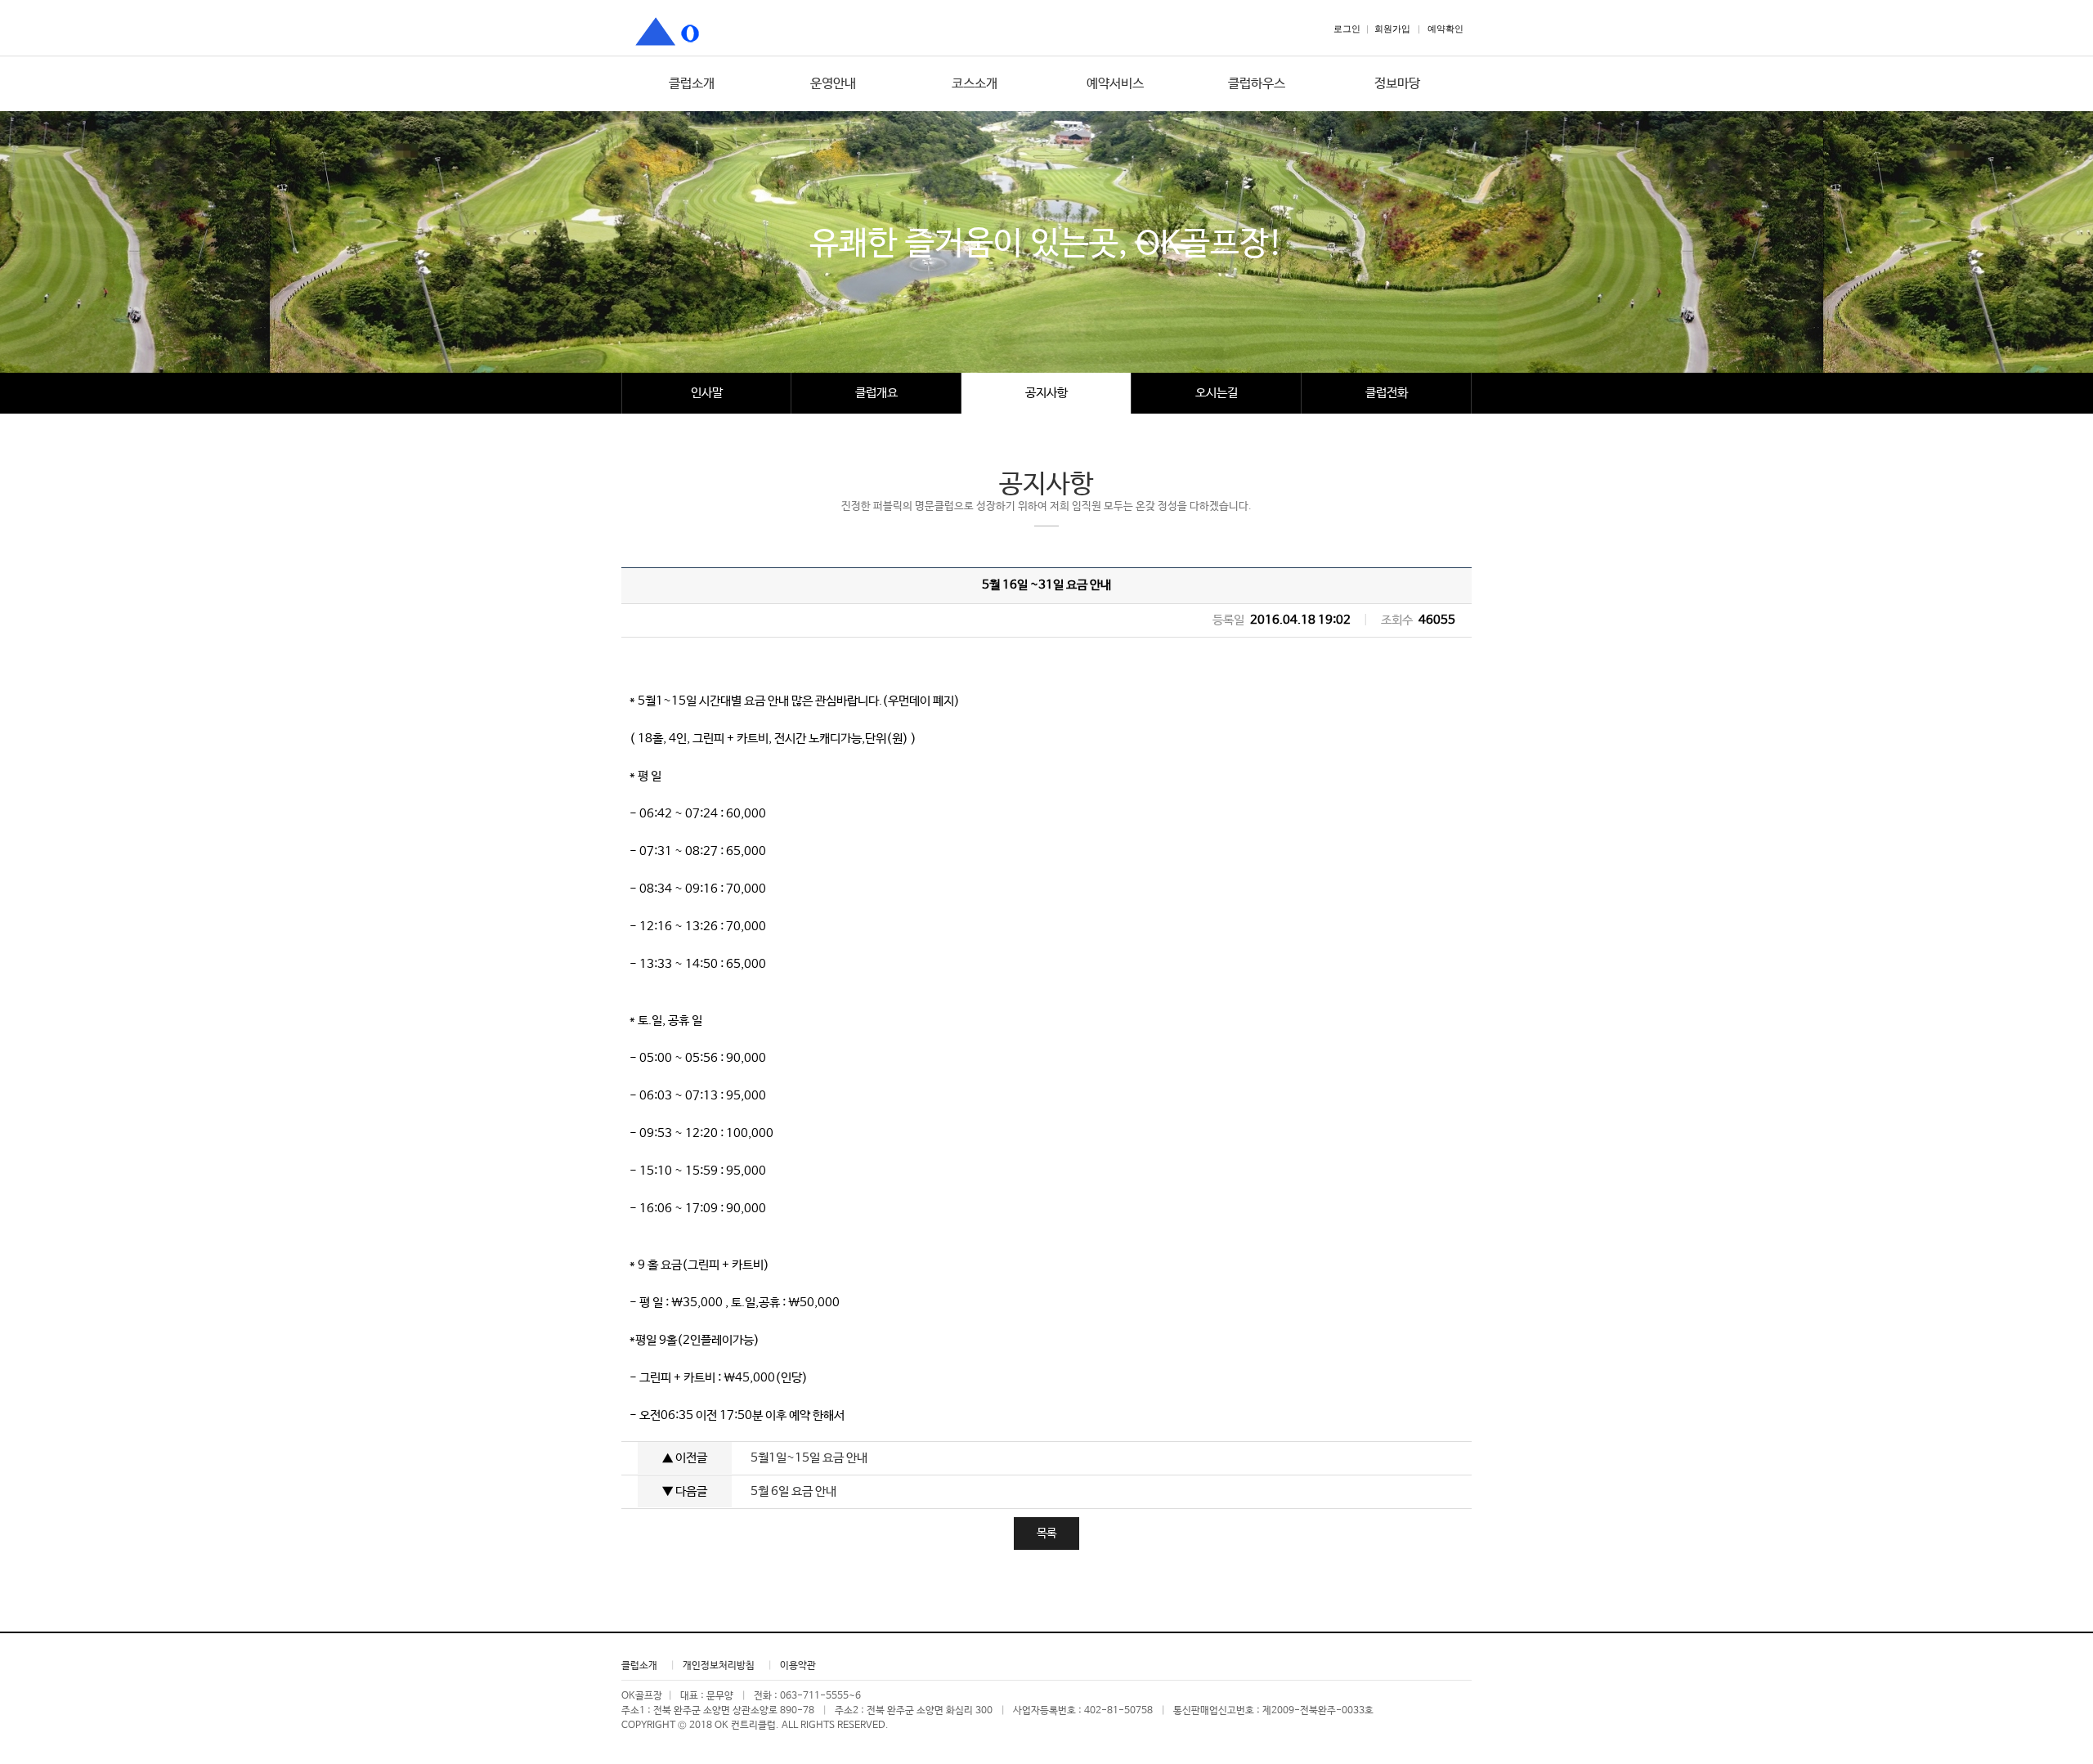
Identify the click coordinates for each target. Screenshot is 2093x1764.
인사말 (707, 393)
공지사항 (1046, 393)
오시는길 (1217, 393)
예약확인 (1445, 29)
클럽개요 (876, 393)
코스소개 (975, 84)
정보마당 (1397, 84)
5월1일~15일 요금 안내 (809, 1458)
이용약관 (798, 1666)
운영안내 (833, 84)
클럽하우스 (1257, 84)
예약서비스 (1115, 84)
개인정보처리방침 (719, 1666)
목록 (1046, 1533)
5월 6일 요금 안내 (793, 1491)
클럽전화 (1387, 393)
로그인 (1347, 29)
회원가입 (1392, 29)
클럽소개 (692, 84)
